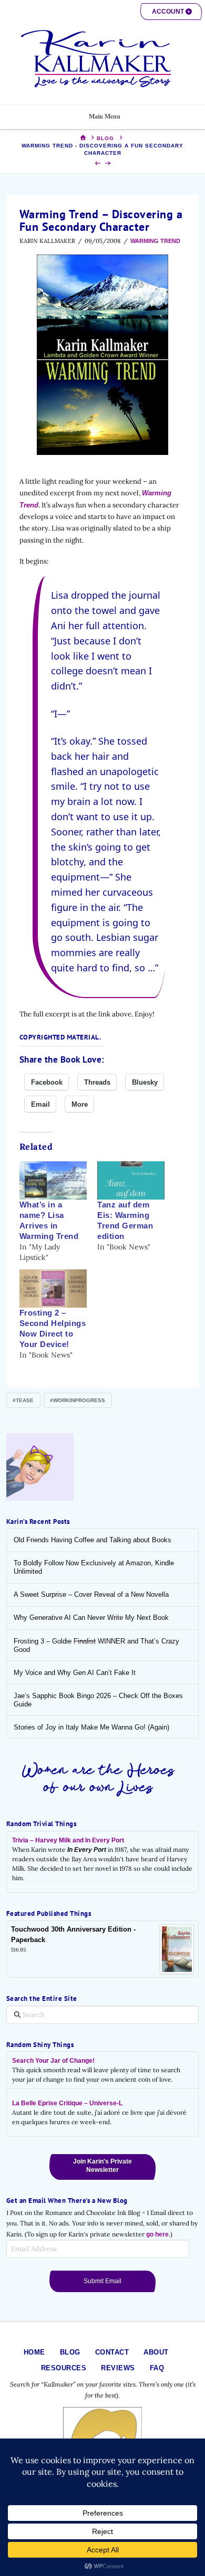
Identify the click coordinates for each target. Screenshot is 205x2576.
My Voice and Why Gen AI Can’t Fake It (75, 1673)
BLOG (70, 2352)
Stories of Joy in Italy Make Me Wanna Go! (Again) (91, 1727)
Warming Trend (155, 241)
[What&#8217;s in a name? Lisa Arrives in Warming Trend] (53, 1180)
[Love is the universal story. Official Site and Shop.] (102, 59)
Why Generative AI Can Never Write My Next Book (91, 1618)
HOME (34, 2352)
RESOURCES (64, 2368)
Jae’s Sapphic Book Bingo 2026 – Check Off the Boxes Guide (98, 1700)
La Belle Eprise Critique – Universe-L (67, 2103)
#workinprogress (78, 1400)
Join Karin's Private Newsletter (102, 2166)
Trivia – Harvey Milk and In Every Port (68, 1840)
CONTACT (112, 2352)
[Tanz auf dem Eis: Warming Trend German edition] (131, 1180)
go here (157, 2234)
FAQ (157, 2368)
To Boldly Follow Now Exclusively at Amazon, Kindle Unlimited (94, 1567)
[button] (171, 12)
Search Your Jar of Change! (53, 2061)
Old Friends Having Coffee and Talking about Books (93, 1540)
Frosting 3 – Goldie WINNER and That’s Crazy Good (96, 1645)
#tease (23, 1400)
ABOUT (156, 2352)
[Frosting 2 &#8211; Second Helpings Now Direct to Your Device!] (53, 1289)
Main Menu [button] (105, 116)
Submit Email (102, 2281)
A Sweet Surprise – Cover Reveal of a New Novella (91, 1594)
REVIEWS (118, 2368)
